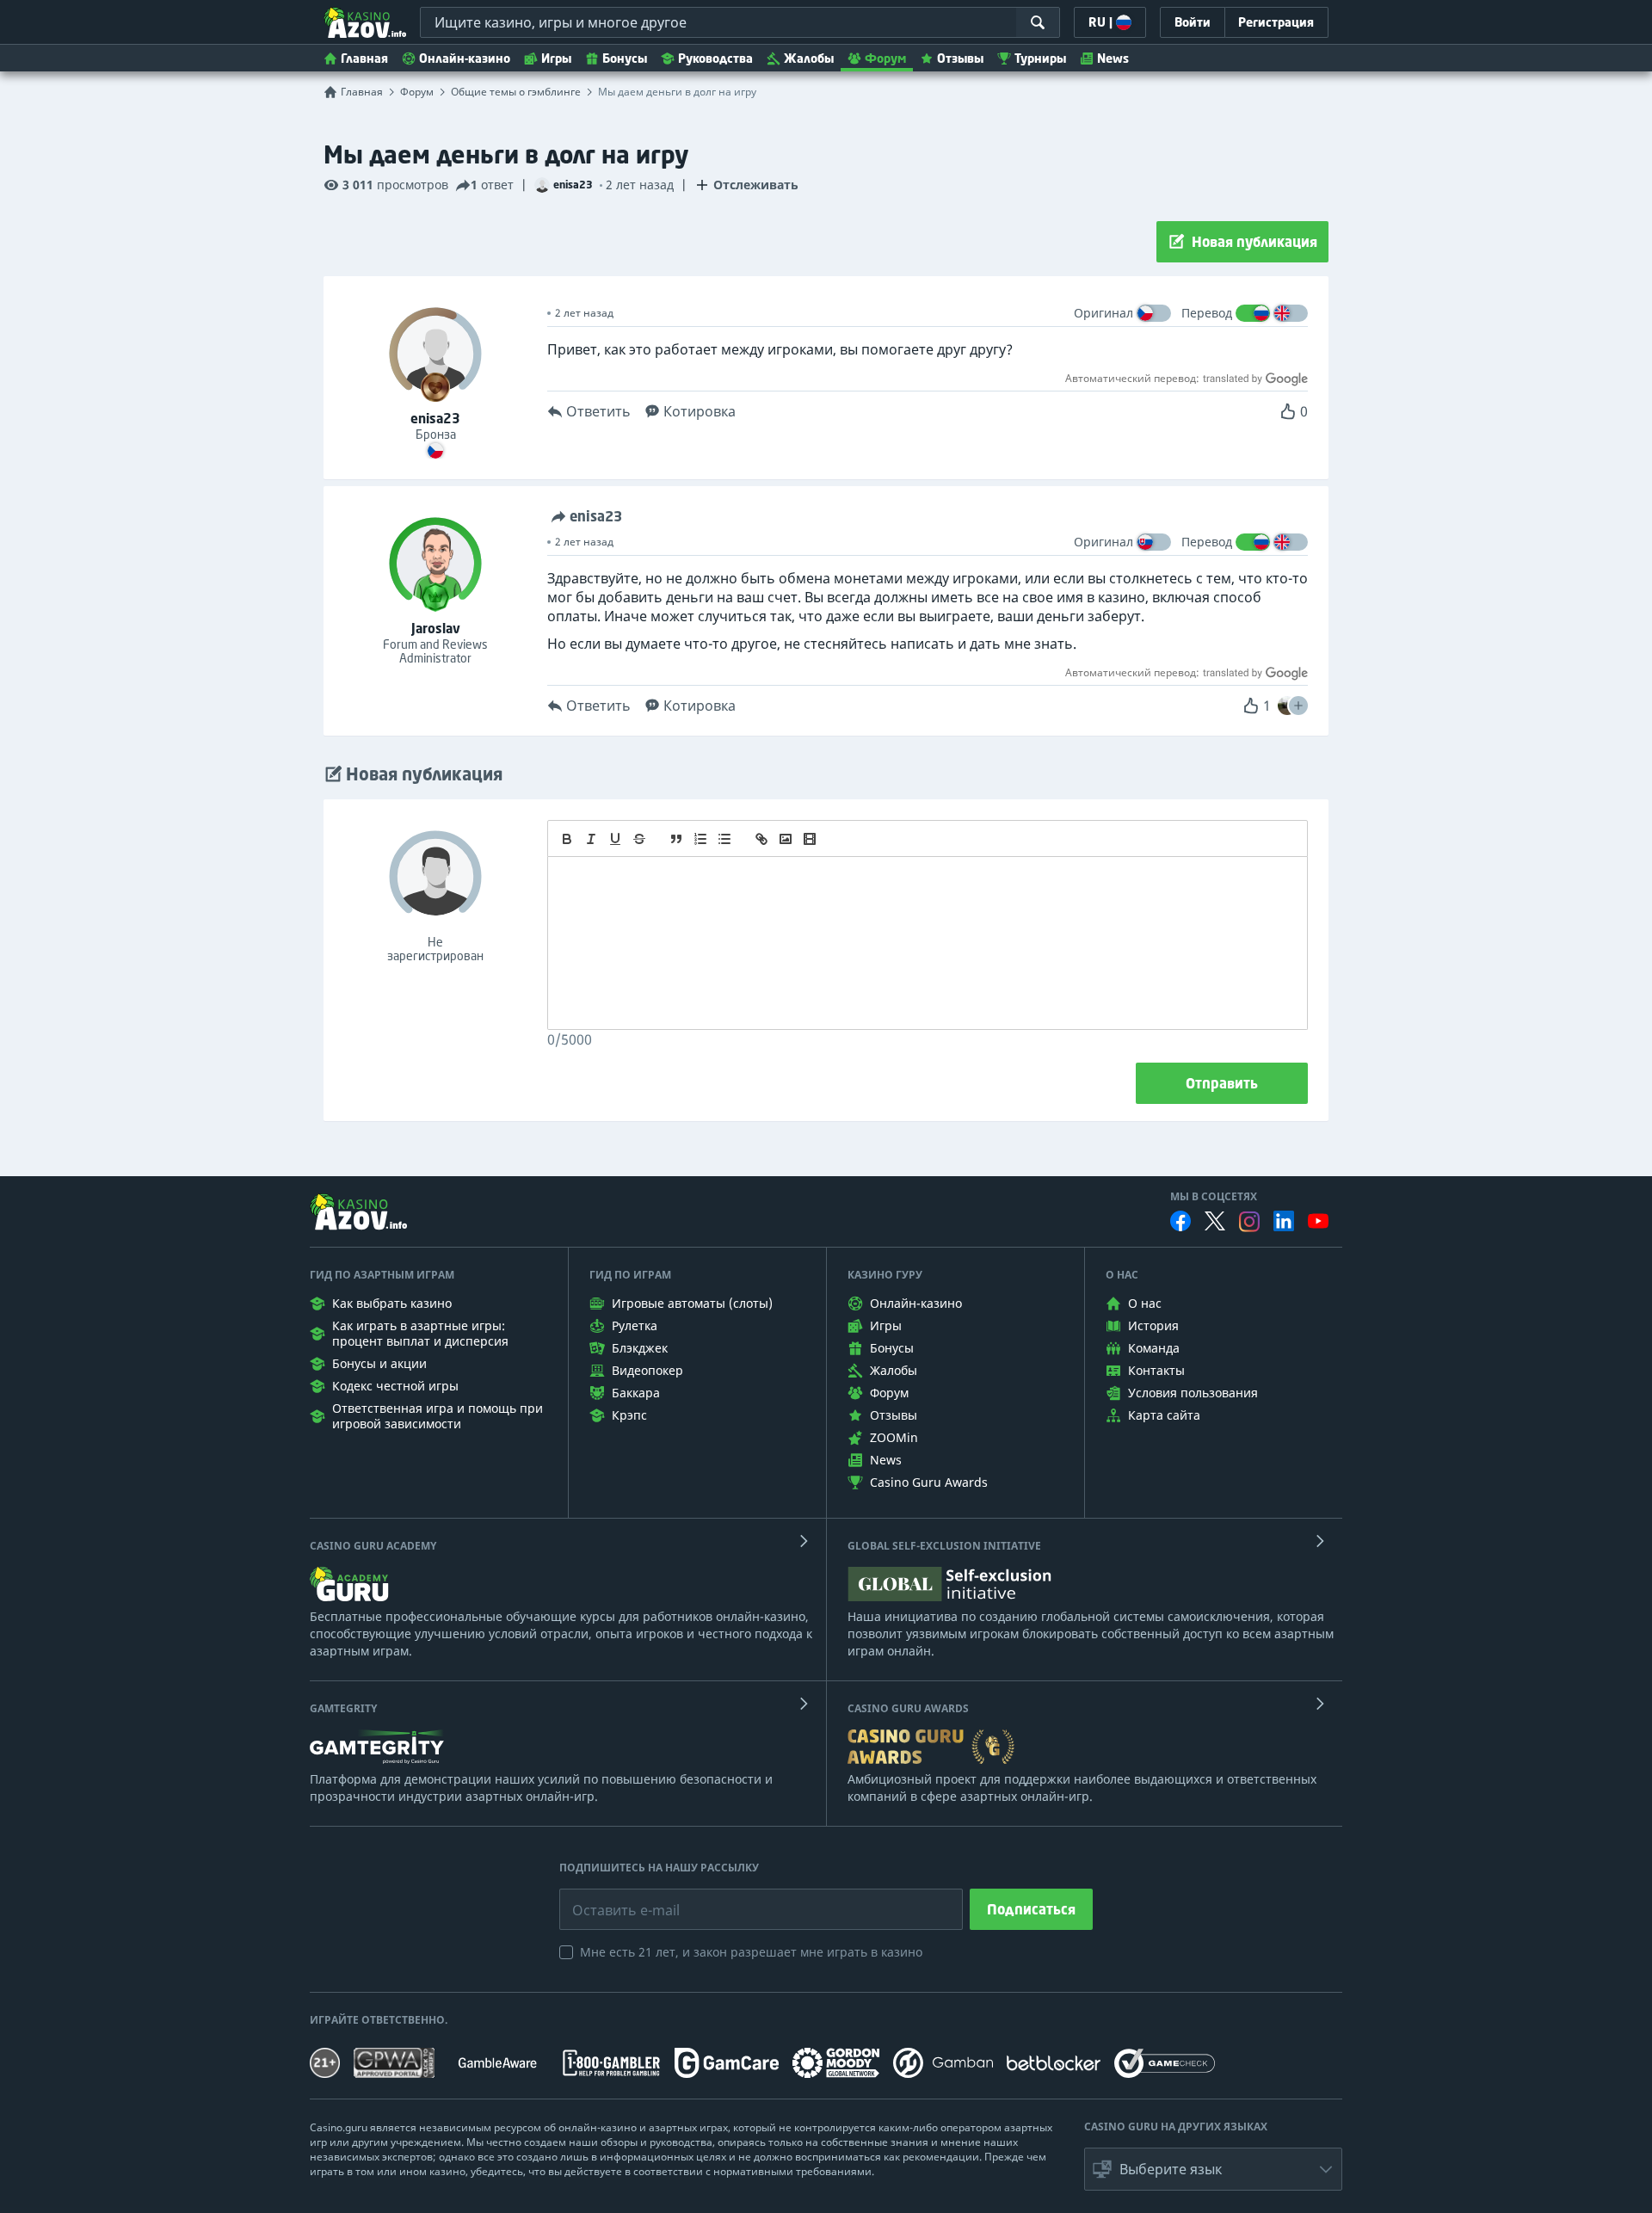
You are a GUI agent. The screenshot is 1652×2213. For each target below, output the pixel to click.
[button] (1298, 706)
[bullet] (724, 839)
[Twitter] (1215, 1221)
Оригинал (1103, 313)
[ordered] (700, 839)
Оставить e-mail (612, 1897)
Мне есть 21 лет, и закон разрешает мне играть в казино (751, 1952)
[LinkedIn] (1284, 1221)
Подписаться (1031, 1909)
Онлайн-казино (465, 58)
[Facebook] (1180, 1221)
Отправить (1222, 1083)
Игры (556, 58)
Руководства (715, 58)
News (1113, 58)
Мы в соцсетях (1214, 1197)
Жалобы (809, 58)
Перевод (1207, 313)
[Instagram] (1249, 1221)
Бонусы (625, 58)
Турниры (1040, 58)
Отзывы (960, 58)
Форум (885, 58)
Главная (364, 58)
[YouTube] (1318, 1221)
